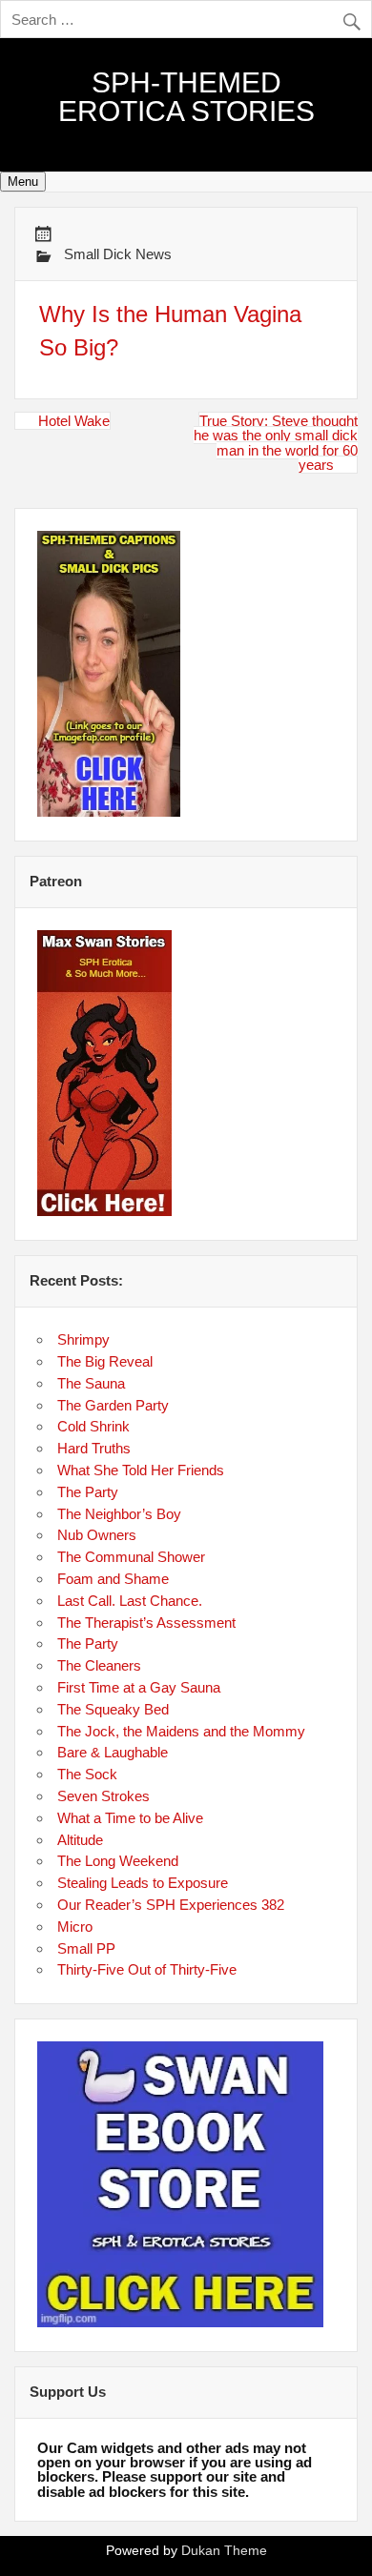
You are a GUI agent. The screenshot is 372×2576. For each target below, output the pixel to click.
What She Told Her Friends (141, 1470)
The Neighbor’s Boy (119, 1514)
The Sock (87, 1774)
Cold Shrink (93, 1426)
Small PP (86, 1948)
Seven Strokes (103, 1796)
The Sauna (91, 1383)
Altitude (80, 1840)
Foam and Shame (113, 1579)
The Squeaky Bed (113, 1709)
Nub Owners (97, 1535)
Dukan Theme (224, 2551)
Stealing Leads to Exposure (143, 1883)
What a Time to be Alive (130, 1818)
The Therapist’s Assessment (146, 1623)
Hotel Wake (74, 421)
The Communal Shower (131, 1557)
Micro (75, 1927)
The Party (88, 1492)
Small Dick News (118, 254)
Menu (23, 182)
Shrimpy (83, 1339)
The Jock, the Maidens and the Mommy (181, 1731)
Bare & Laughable (113, 1752)
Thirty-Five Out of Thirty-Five (147, 1969)
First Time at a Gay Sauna (139, 1687)
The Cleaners (99, 1665)
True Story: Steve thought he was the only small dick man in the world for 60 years (276, 443)
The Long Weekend (118, 1861)
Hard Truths (94, 1448)
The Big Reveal (105, 1361)
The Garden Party (113, 1405)
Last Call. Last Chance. (130, 1601)
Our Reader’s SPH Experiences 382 (171, 1905)
